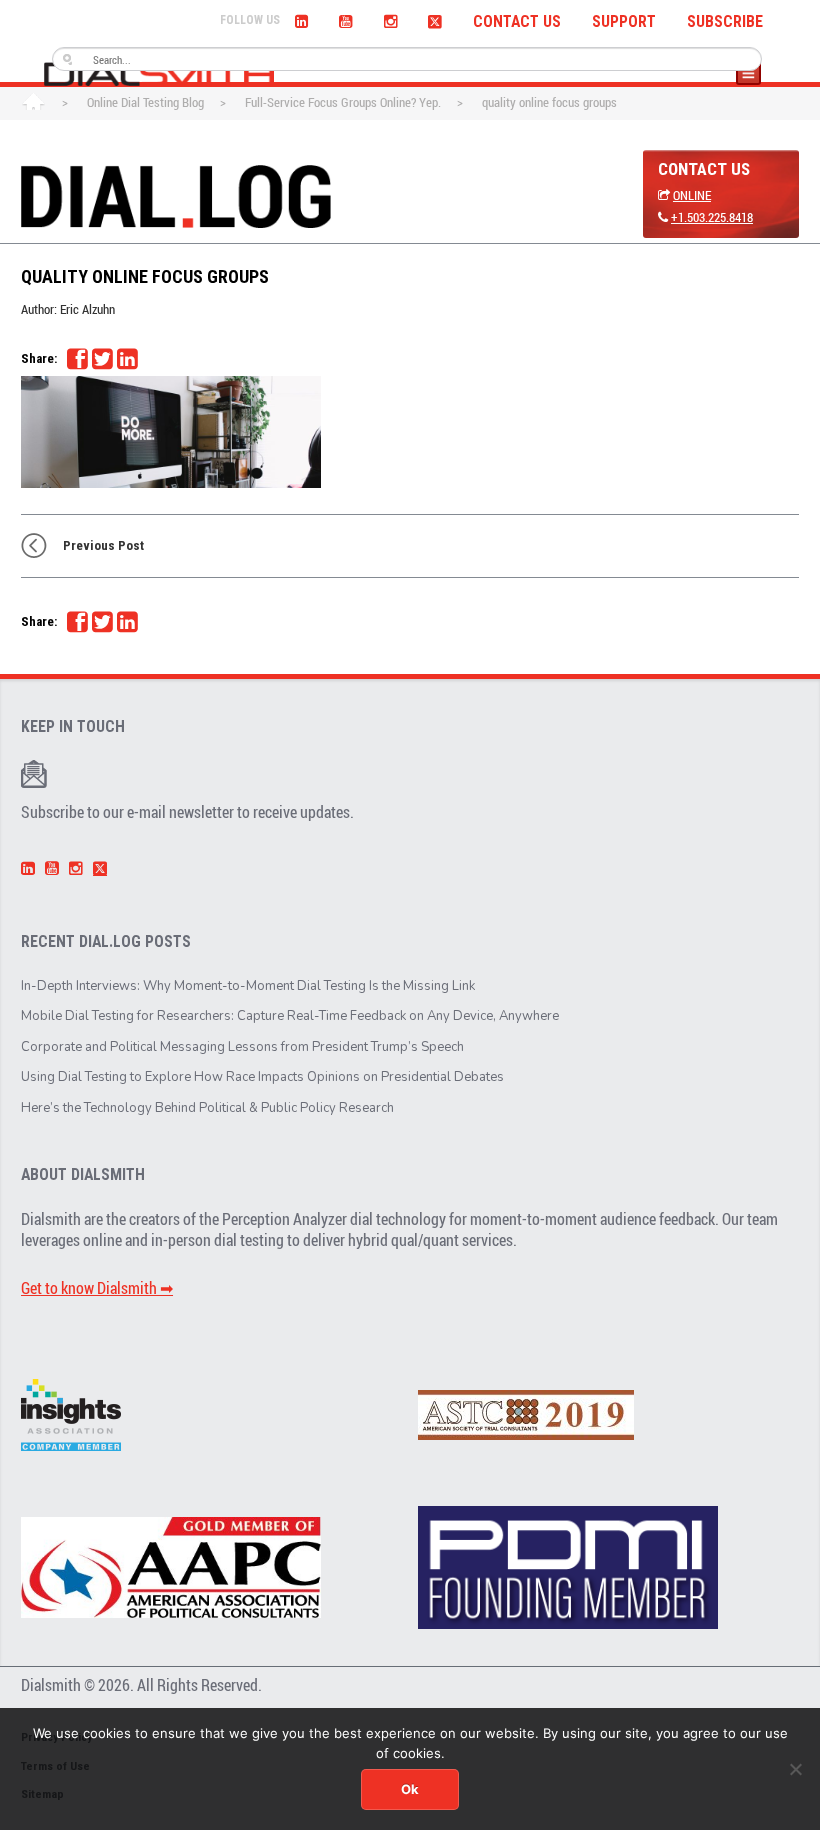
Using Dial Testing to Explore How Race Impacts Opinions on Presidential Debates (262, 1077)
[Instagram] (390, 19)
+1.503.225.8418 (712, 217)
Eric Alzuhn (87, 309)
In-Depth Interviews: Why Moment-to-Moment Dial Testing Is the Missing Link (248, 986)
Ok (410, 1789)
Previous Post (103, 545)
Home (33, 104)
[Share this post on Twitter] (102, 359)
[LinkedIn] (302, 19)
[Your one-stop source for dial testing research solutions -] (159, 74)
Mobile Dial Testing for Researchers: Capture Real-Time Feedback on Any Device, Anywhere (290, 1016)
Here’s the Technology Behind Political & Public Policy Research (207, 1108)
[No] (795, 1769)
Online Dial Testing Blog (145, 102)
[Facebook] (77, 359)
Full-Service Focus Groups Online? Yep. (343, 102)
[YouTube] (346, 19)
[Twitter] (434, 19)
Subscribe (725, 22)
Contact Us (517, 22)
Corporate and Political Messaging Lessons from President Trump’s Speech (242, 1047)
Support (624, 22)
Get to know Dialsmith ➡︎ (97, 1288)
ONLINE (692, 195)
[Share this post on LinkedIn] (127, 359)
